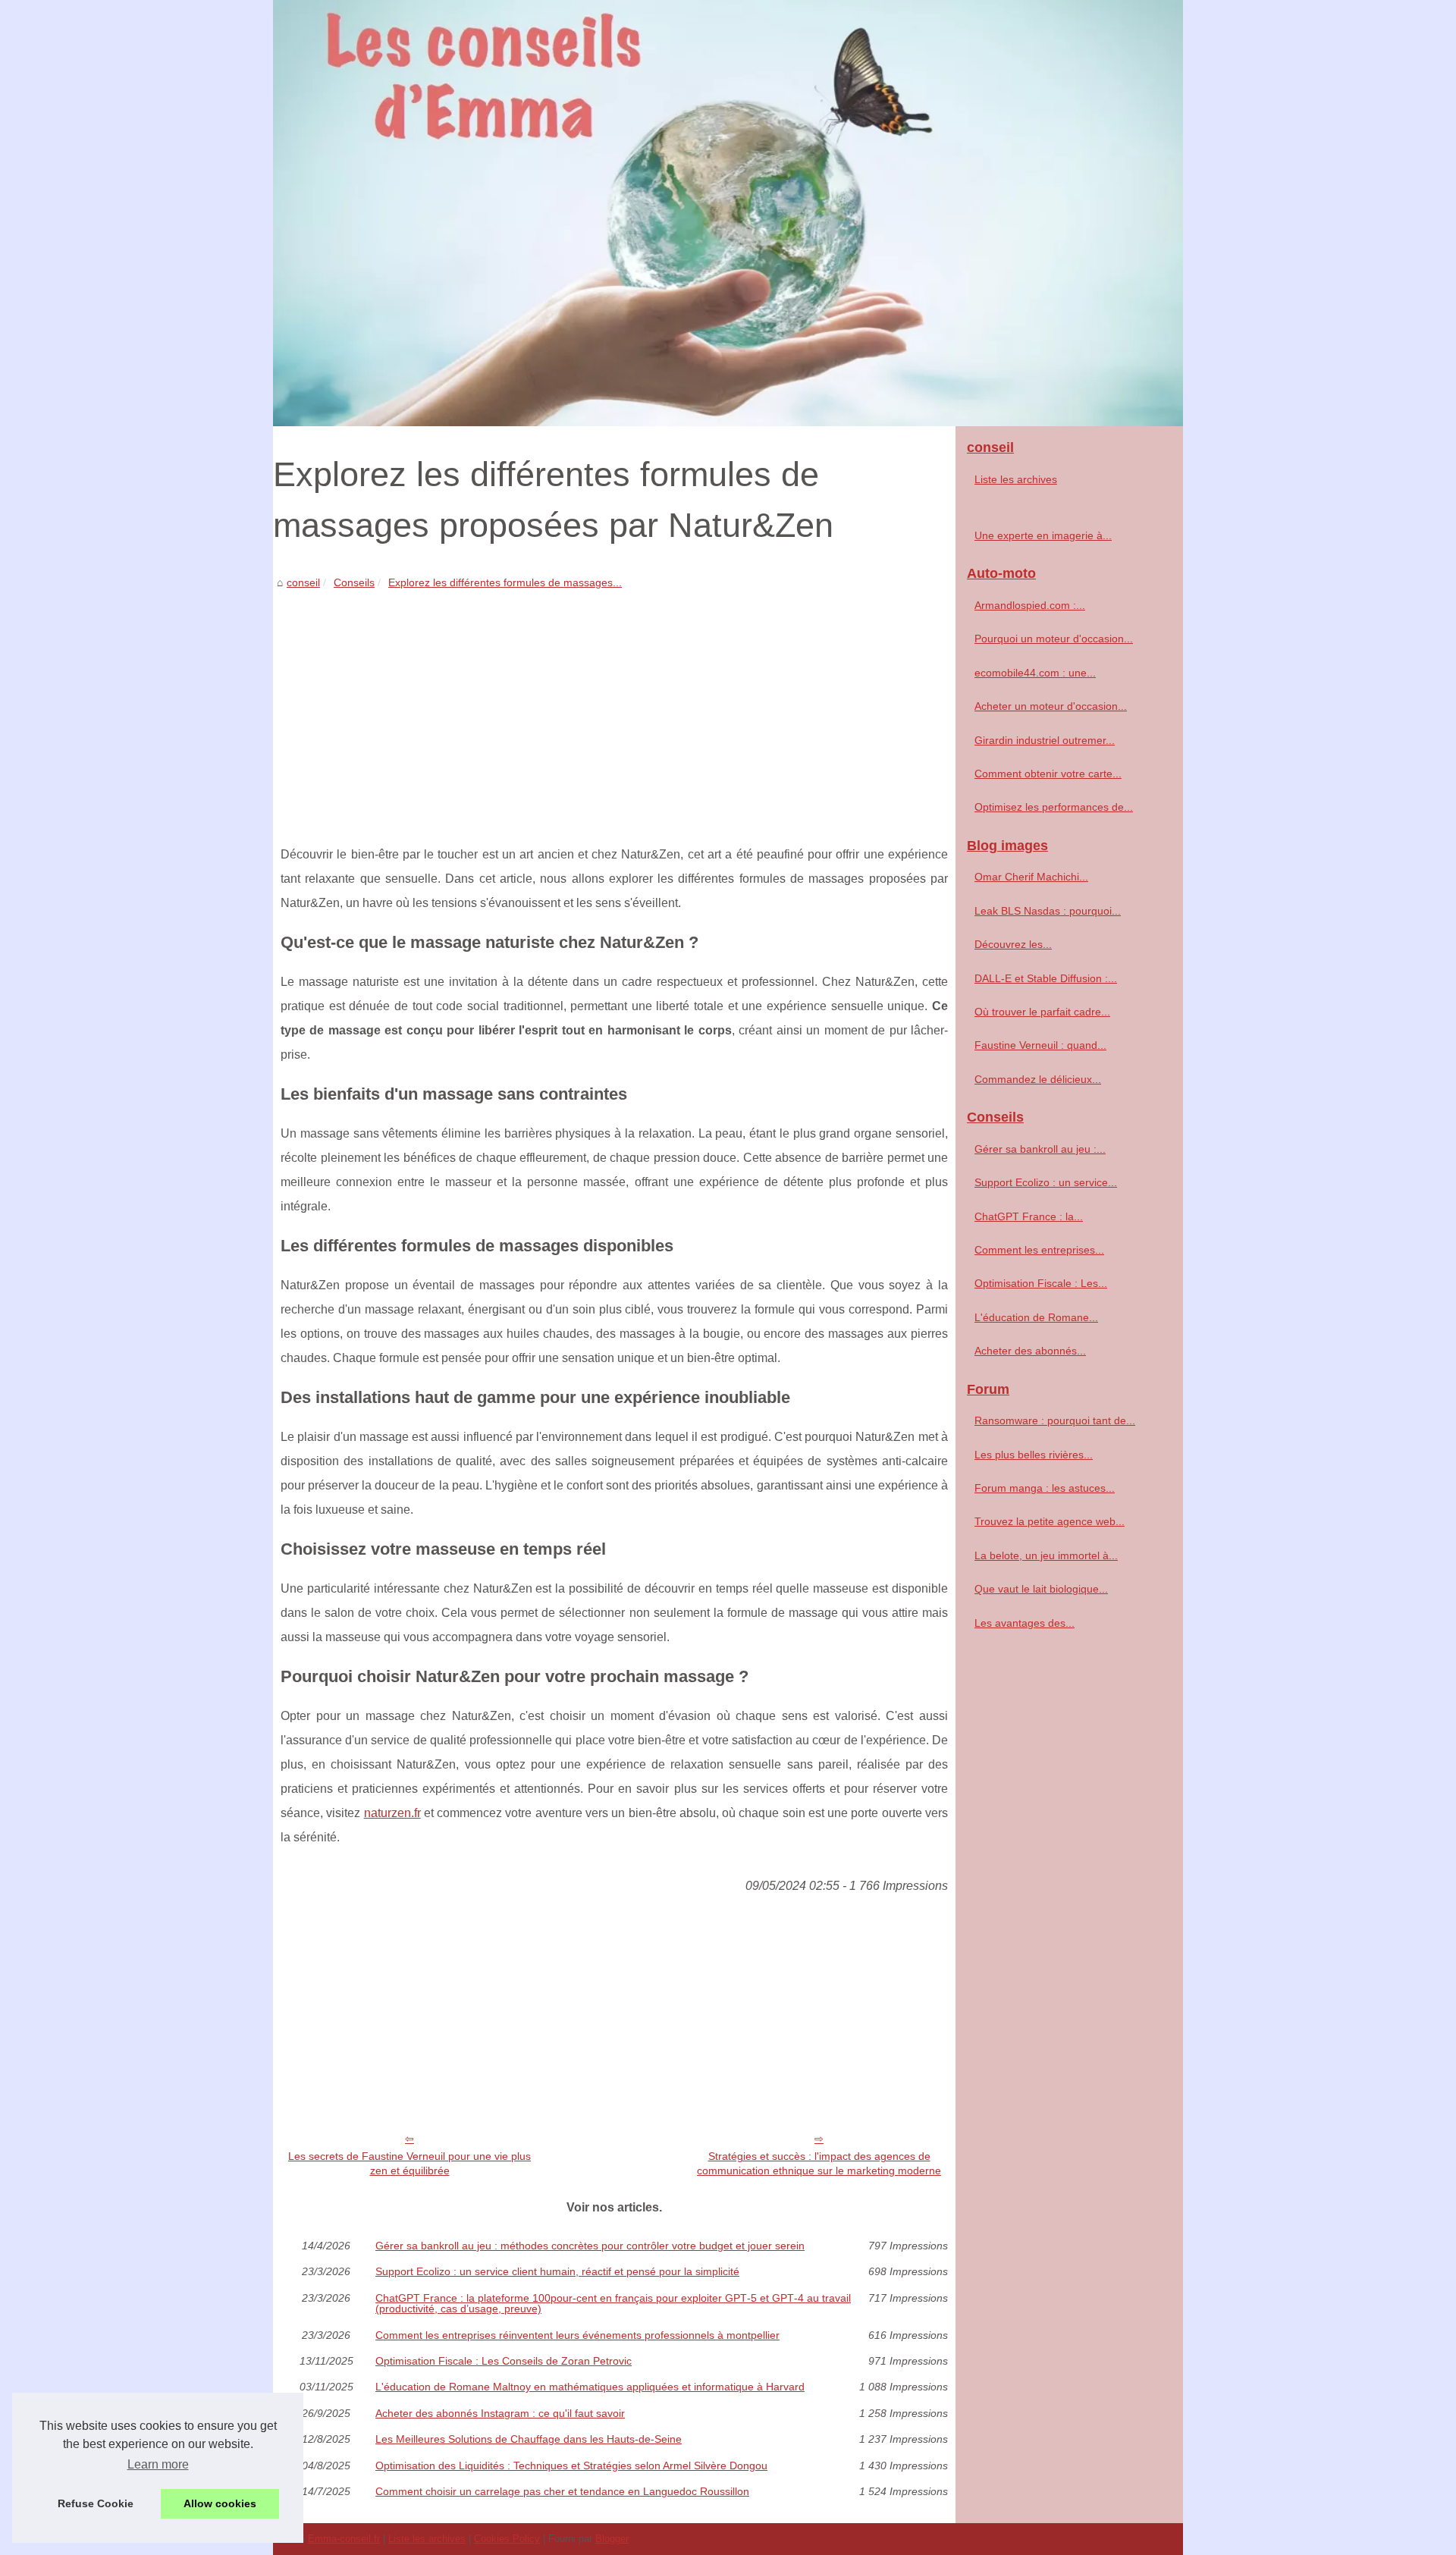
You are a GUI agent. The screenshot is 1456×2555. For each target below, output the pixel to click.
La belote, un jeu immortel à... (1046, 1555)
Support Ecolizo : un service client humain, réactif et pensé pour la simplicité (557, 2271)
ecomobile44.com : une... (1035, 673)
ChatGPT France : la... (1029, 1216)
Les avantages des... (1025, 1623)
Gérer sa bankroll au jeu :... (1040, 1149)
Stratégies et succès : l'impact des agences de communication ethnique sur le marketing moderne (819, 2163)
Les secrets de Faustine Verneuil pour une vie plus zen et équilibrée (409, 2163)
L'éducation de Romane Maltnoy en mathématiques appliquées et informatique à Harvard (590, 2387)
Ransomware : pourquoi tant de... (1055, 1420)
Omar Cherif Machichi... (1031, 877)
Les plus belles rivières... (1034, 1455)
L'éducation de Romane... (1036, 1317)
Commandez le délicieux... (1038, 1079)
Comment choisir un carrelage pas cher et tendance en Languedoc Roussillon (562, 2491)
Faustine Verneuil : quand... (1040, 1045)
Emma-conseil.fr (344, 2539)
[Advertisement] (614, 706)
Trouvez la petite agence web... (1050, 1521)
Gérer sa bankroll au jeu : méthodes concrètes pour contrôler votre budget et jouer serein (590, 2246)
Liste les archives (1016, 479)
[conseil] (728, 213)
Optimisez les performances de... (1054, 807)
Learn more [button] (158, 2464)
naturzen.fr (392, 1813)
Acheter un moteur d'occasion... (1051, 706)
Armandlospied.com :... (1030, 605)
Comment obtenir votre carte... (1048, 774)
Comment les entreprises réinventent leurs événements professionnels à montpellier (577, 2335)
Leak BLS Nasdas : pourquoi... (1048, 911)
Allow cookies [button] (220, 2503)
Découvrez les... (1013, 944)
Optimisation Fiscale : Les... (1041, 1283)
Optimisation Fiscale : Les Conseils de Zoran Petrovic (504, 2361)
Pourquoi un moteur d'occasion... (1054, 639)
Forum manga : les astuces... (1045, 1488)
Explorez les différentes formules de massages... (505, 582)
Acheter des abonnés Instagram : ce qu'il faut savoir (500, 2413)
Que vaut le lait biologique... (1041, 1589)
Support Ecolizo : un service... (1046, 1182)
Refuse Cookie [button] (96, 2503)
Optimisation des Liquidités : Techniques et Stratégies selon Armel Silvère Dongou (571, 2466)
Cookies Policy (507, 2539)
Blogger (612, 2539)
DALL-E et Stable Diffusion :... (1046, 978)
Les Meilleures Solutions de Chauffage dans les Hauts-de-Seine (529, 2439)
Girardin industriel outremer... (1045, 740)
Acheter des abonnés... (1030, 1351)
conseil (303, 582)
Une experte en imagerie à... (1043, 535)
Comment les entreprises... (1039, 1250)
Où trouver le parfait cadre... (1042, 1012)
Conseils (354, 582)
